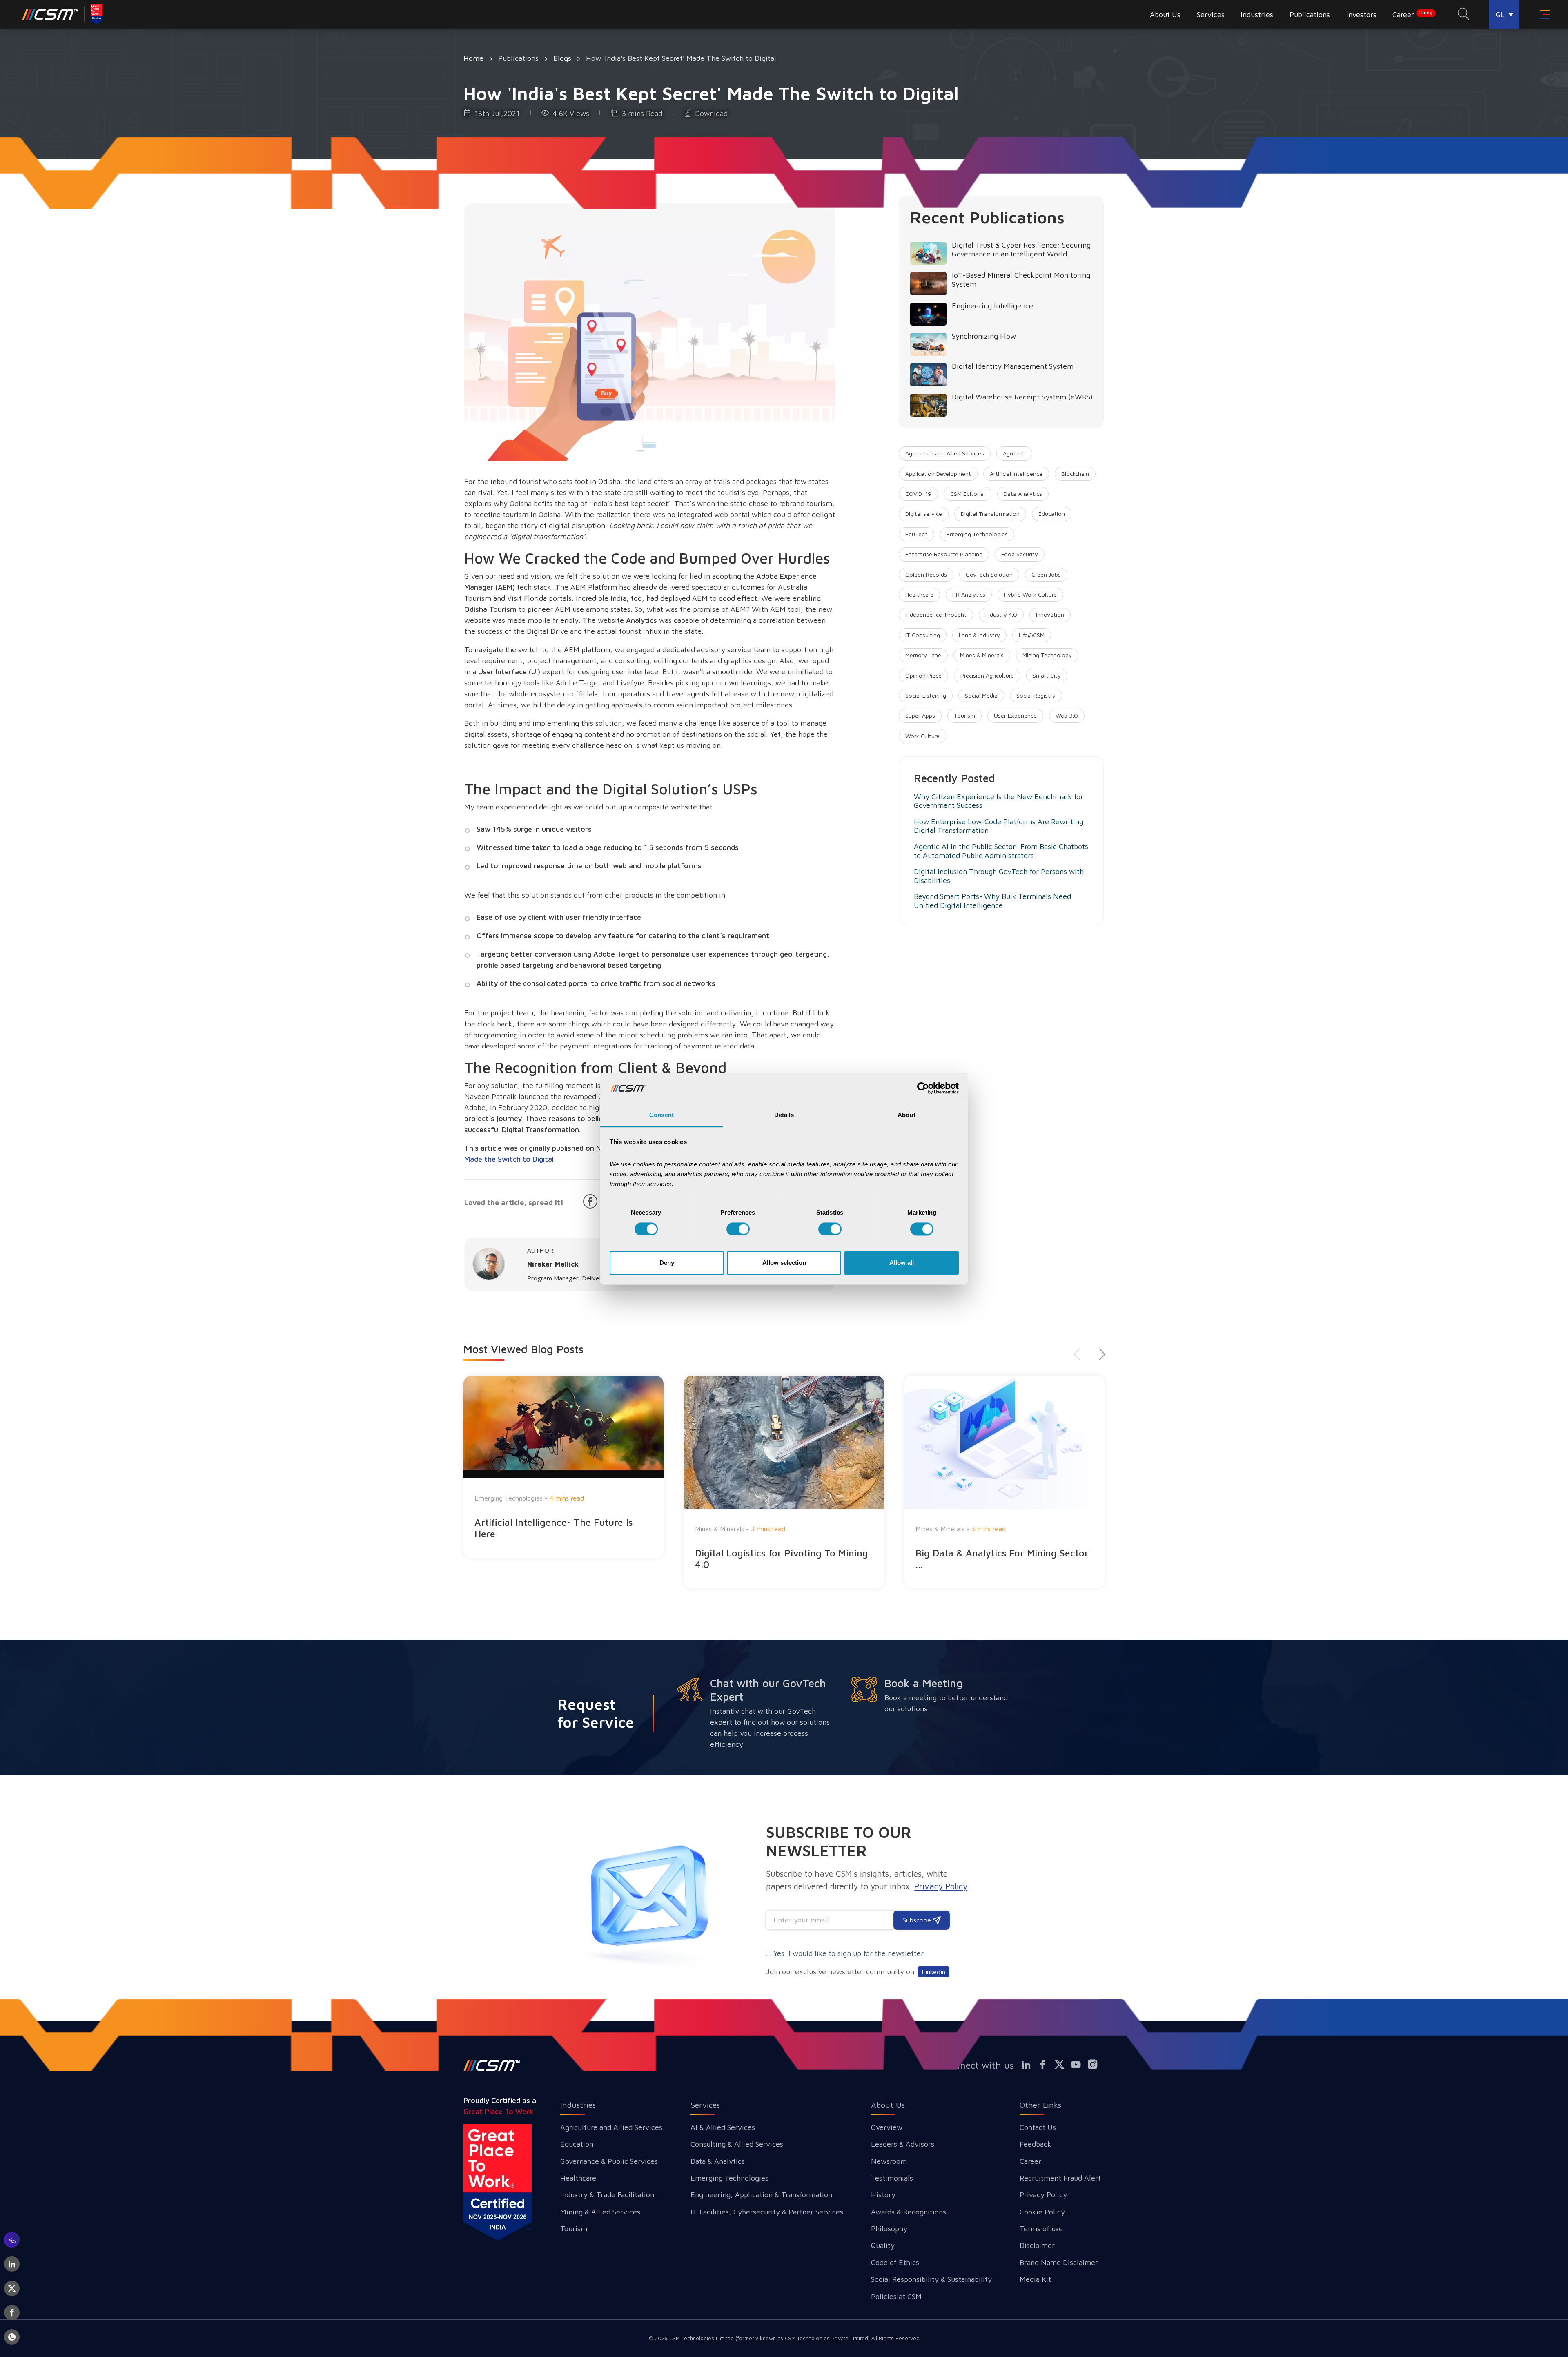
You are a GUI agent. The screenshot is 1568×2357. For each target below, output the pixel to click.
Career (1412, 14)
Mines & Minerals (982, 655)
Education (1052, 514)
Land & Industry (979, 635)
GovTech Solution (989, 574)
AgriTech (1014, 453)
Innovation (1050, 614)
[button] (1099, 1354)
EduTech (917, 534)
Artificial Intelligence (1016, 474)
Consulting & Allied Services (737, 2144)
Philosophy (889, 2229)
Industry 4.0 (1001, 614)
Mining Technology (1047, 655)
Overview (887, 2127)
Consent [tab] (661, 1115)
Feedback (1036, 2144)
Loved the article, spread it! (514, 1203)
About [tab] (906, 1115)
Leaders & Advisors (903, 2144)
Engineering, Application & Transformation (761, 2195)
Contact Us (1038, 2127)
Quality (883, 2245)
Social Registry (1036, 695)
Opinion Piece (923, 675)
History (883, 2195)
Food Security (1020, 554)
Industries (578, 2105)
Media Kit (1035, 2279)
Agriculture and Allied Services (945, 453)
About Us (888, 2105)
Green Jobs (1046, 574)
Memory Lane (923, 655)
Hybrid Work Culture (1030, 594)
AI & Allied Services (723, 2127)
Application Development (938, 474)
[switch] (738, 1229)
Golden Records (926, 574)
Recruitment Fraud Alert (1060, 2178)
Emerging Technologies (977, 534)
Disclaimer (1037, 2245)
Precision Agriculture (987, 675)
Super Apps (920, 715)
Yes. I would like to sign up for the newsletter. (849, 1953)
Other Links (1040, 2105)
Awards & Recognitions (909, 2212)
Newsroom (889, 2161)
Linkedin (933, 1972)
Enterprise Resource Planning (944, 554)
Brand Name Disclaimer (1059, 2262)
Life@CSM (1032, 635)
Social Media (981, 695)
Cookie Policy (1042, 2212)
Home (473, 58)
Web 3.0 (1067, 715)
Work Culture (922, 736)
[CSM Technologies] (63, 14)
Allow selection (784, 1263)
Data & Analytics (718, 2161)
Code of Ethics (895, 2262)
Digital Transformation (990, 514)
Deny (667, 1263)
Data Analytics (1023, 494)
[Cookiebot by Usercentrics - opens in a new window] (923, 1088)
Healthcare (919, 594)
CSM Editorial (968, 494)
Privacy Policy (1043, 2195)
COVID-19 (918, 494)
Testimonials (892, 2178)
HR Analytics (969, 594)
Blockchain (1075, 474)
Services (705, 2105)
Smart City (1047, 675)
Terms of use (1041, 2229)
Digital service (924, 514)
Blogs (562, 58)
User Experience (1015, 715)
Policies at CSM (896, 2296)
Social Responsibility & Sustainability (931, 2279)
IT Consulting (923, 635)
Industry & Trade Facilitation (607, 2195)
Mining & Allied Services (600, 2212)
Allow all (902, 1263)
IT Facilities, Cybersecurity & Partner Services (767, 2212)
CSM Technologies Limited (702, 2338)
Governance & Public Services (609, 2161)
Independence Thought (936, 614)
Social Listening (926, 695)
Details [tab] (784, 1115)
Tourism (964, 715)
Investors (1361, 14)
